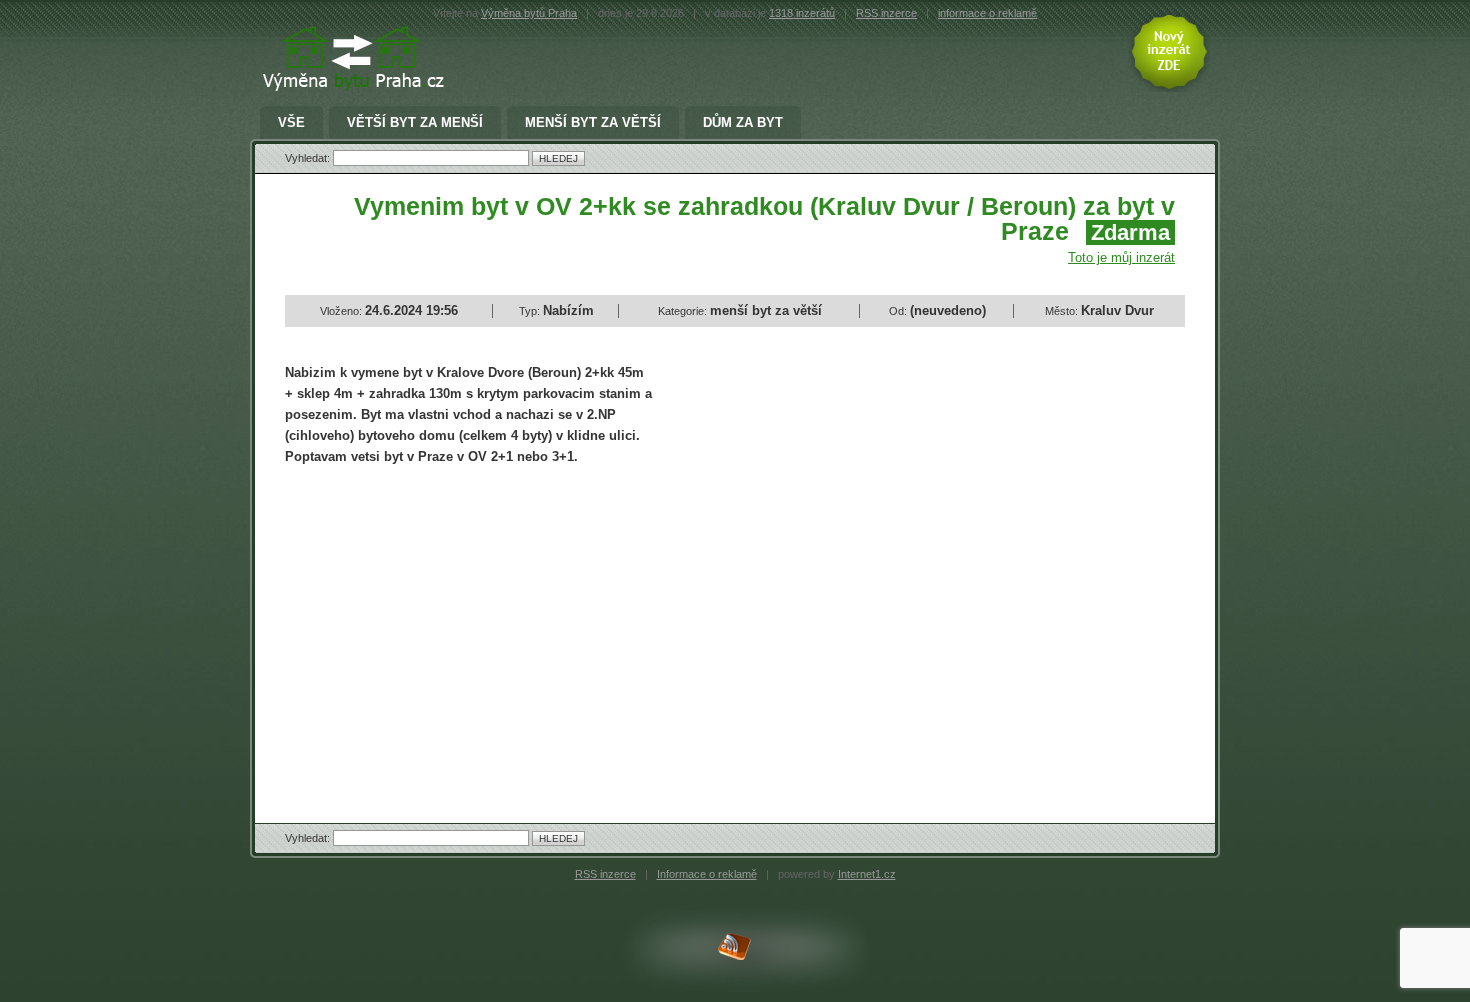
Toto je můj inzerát (1121, 257)
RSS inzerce (886, 13)
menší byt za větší (593, 122)
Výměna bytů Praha (529, 13)
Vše (291, 122)
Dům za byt (743, 122)
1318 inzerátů (802, 13)
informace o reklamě (987, 13)
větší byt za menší (415, 122)
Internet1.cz (867, 874)
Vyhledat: (309, 158)
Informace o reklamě (707, 874)
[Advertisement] (453, 627)
